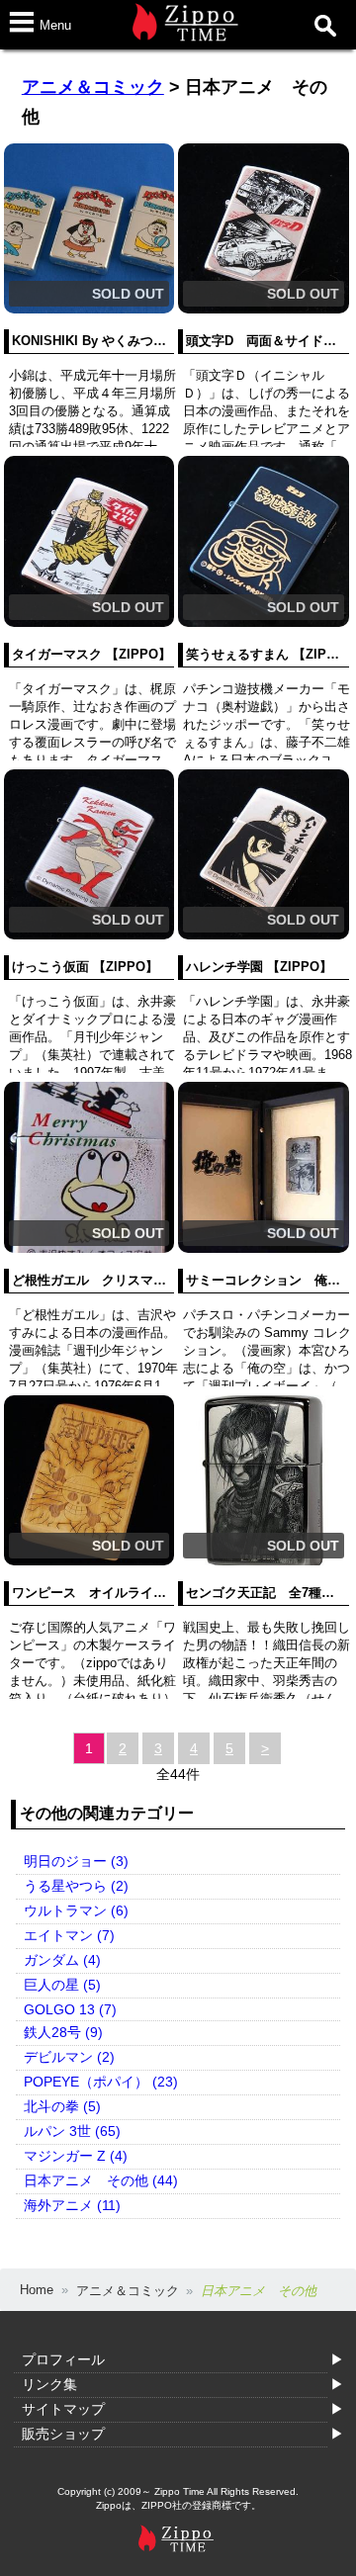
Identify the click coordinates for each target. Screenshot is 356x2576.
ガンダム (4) (62, 1960)
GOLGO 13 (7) (70, 2009)
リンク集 (49, 2384)
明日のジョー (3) (76, 1861)
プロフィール (63, 2359)
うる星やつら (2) (76, 1886)
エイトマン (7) (69, 1935)
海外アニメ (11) (72, 2205)
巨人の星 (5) (62, 1985)
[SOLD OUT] (89, 309)
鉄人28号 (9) (63, 2032)
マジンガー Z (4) (76, 2156)
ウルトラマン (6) (76, 1910)
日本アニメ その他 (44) (101, 2180)
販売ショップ (63, 2434)
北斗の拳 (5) (62, 2106)
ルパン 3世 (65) (72, 2131)
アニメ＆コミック (93, 87)
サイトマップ (63, 2409)
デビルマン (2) (69, 2057)
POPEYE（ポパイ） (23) (101, 2082)
